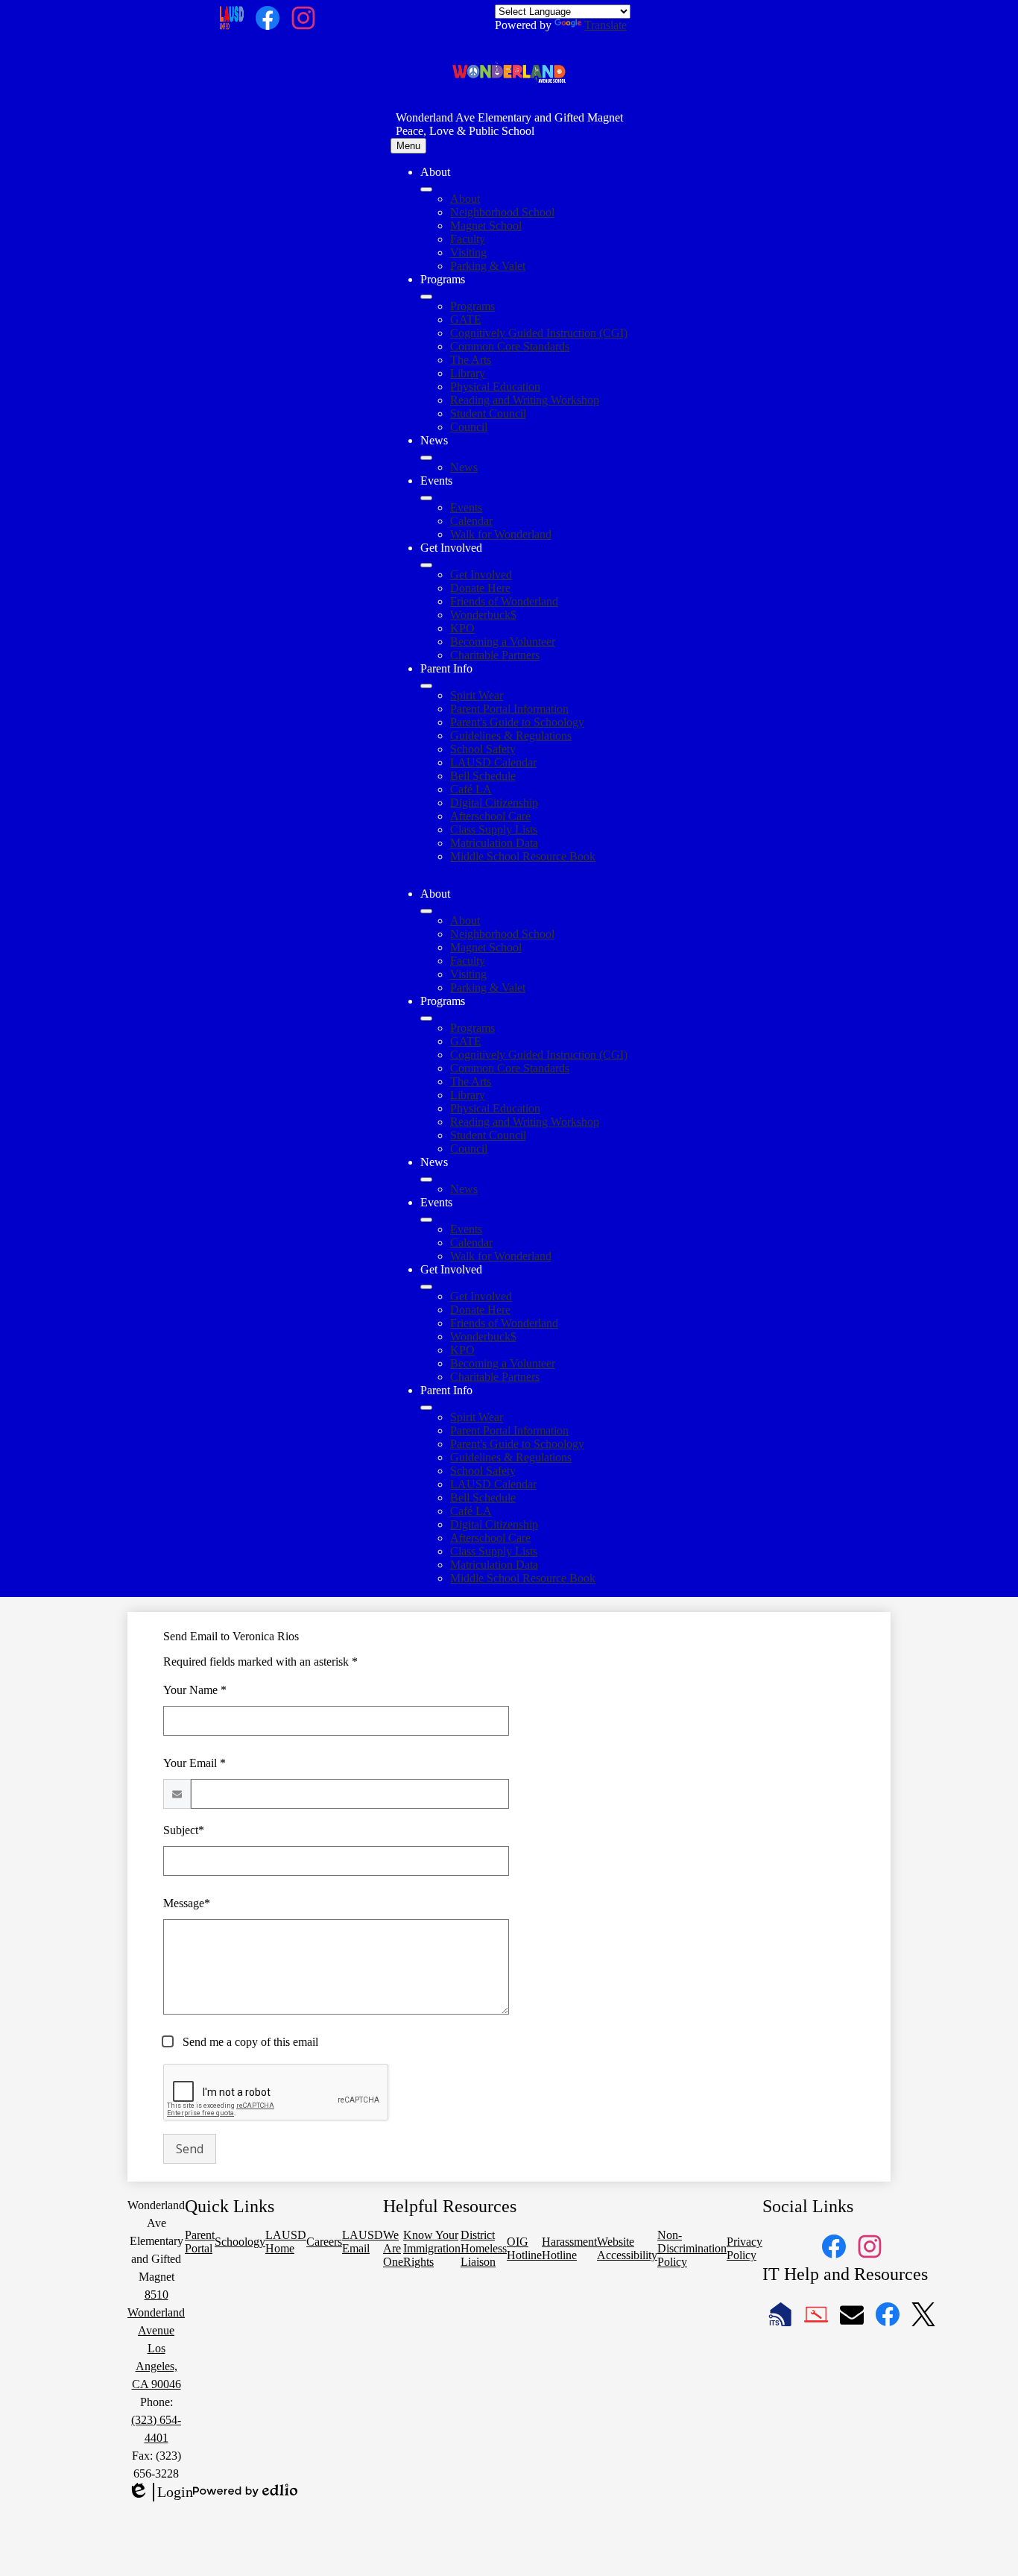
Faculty (468, 239)
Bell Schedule (483, 776)
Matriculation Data (494, 843)
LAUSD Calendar (493, 762)
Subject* (184, 1830)
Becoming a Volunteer (503, 642)
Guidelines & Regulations (511, 736)
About (465, 199)
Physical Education (495, 387)
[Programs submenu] (426, 297)
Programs (472, 306)
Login (160, 2492)
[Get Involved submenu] (426, 565)
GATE (466, 319)
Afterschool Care (490, 816)
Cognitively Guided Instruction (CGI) (539, 333)
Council (469, 427)
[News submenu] (426, 458)
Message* (187, 1903)
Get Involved (481, 574)
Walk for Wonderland (501, 534)
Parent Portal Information (509, 709)
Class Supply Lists (494, 829)
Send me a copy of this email (249, 2042)
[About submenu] (426, 189)
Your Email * (195, 1763)
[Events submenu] (426, 498)
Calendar (471, 521)
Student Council (488, 413)
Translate (606, 25)
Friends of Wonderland (504, 601)
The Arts (471, 360)
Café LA (471, 789)
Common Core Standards (510, 346)
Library (468, 373)
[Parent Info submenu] (426, 686)
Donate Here (480, 588)
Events (466, 507)
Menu (408, 146)
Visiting (468, 252)
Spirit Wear (477, 695)
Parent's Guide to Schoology (517, 722)
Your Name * (195, 1690)
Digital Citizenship (494, 803)
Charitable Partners (495, 655)
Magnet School (486, 226)
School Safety (483, 749)
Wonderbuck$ (483, 615)
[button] (426, 911)
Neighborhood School (502, 212)
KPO (462, 628)
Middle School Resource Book (523, 856)
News (464, 467)
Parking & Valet (488, 266)
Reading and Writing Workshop (525, 400)
